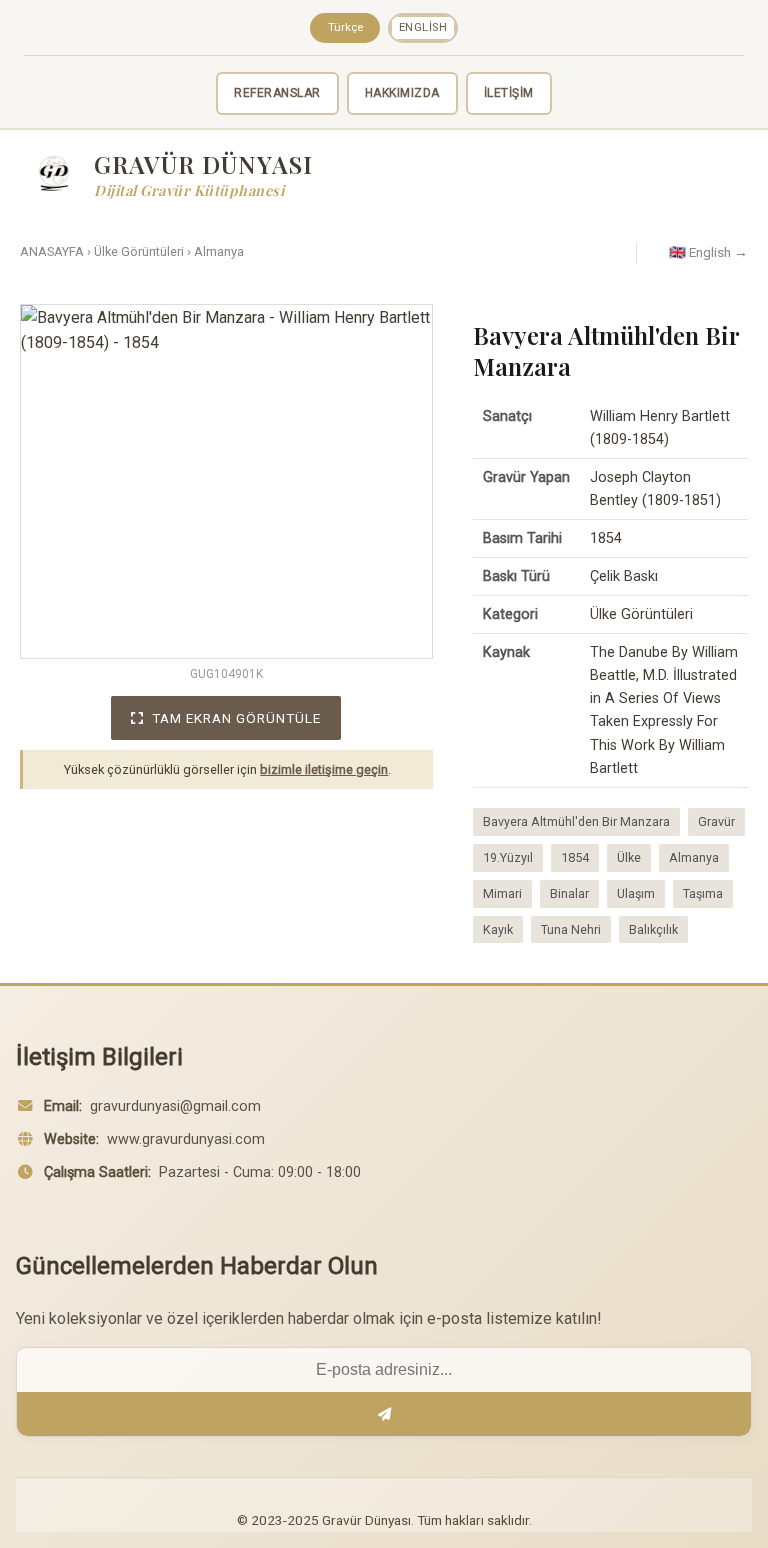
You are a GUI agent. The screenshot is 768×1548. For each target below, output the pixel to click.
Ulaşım (636, 893)
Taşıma (703, 893)
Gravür (716, 821)
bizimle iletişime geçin (324, 769)
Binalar (569, 893)
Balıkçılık (653, 929)
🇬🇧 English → (708, 252)
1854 (575, 857)
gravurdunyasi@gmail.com (175, 1106)
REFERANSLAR (277, 93)
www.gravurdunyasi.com (186, 1139)
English (423, 27)
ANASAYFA (52, 251)
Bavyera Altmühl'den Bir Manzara (576, 821)
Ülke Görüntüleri (139, 251)
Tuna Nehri (571, 929)
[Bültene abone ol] (384, 1414)
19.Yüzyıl (508, 857)
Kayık (498, 929)
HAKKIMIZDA (402, 93)
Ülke (629, 857)
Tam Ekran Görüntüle (236, 718)
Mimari (502, 893)
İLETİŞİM (509, 93)
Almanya (219, 251)
